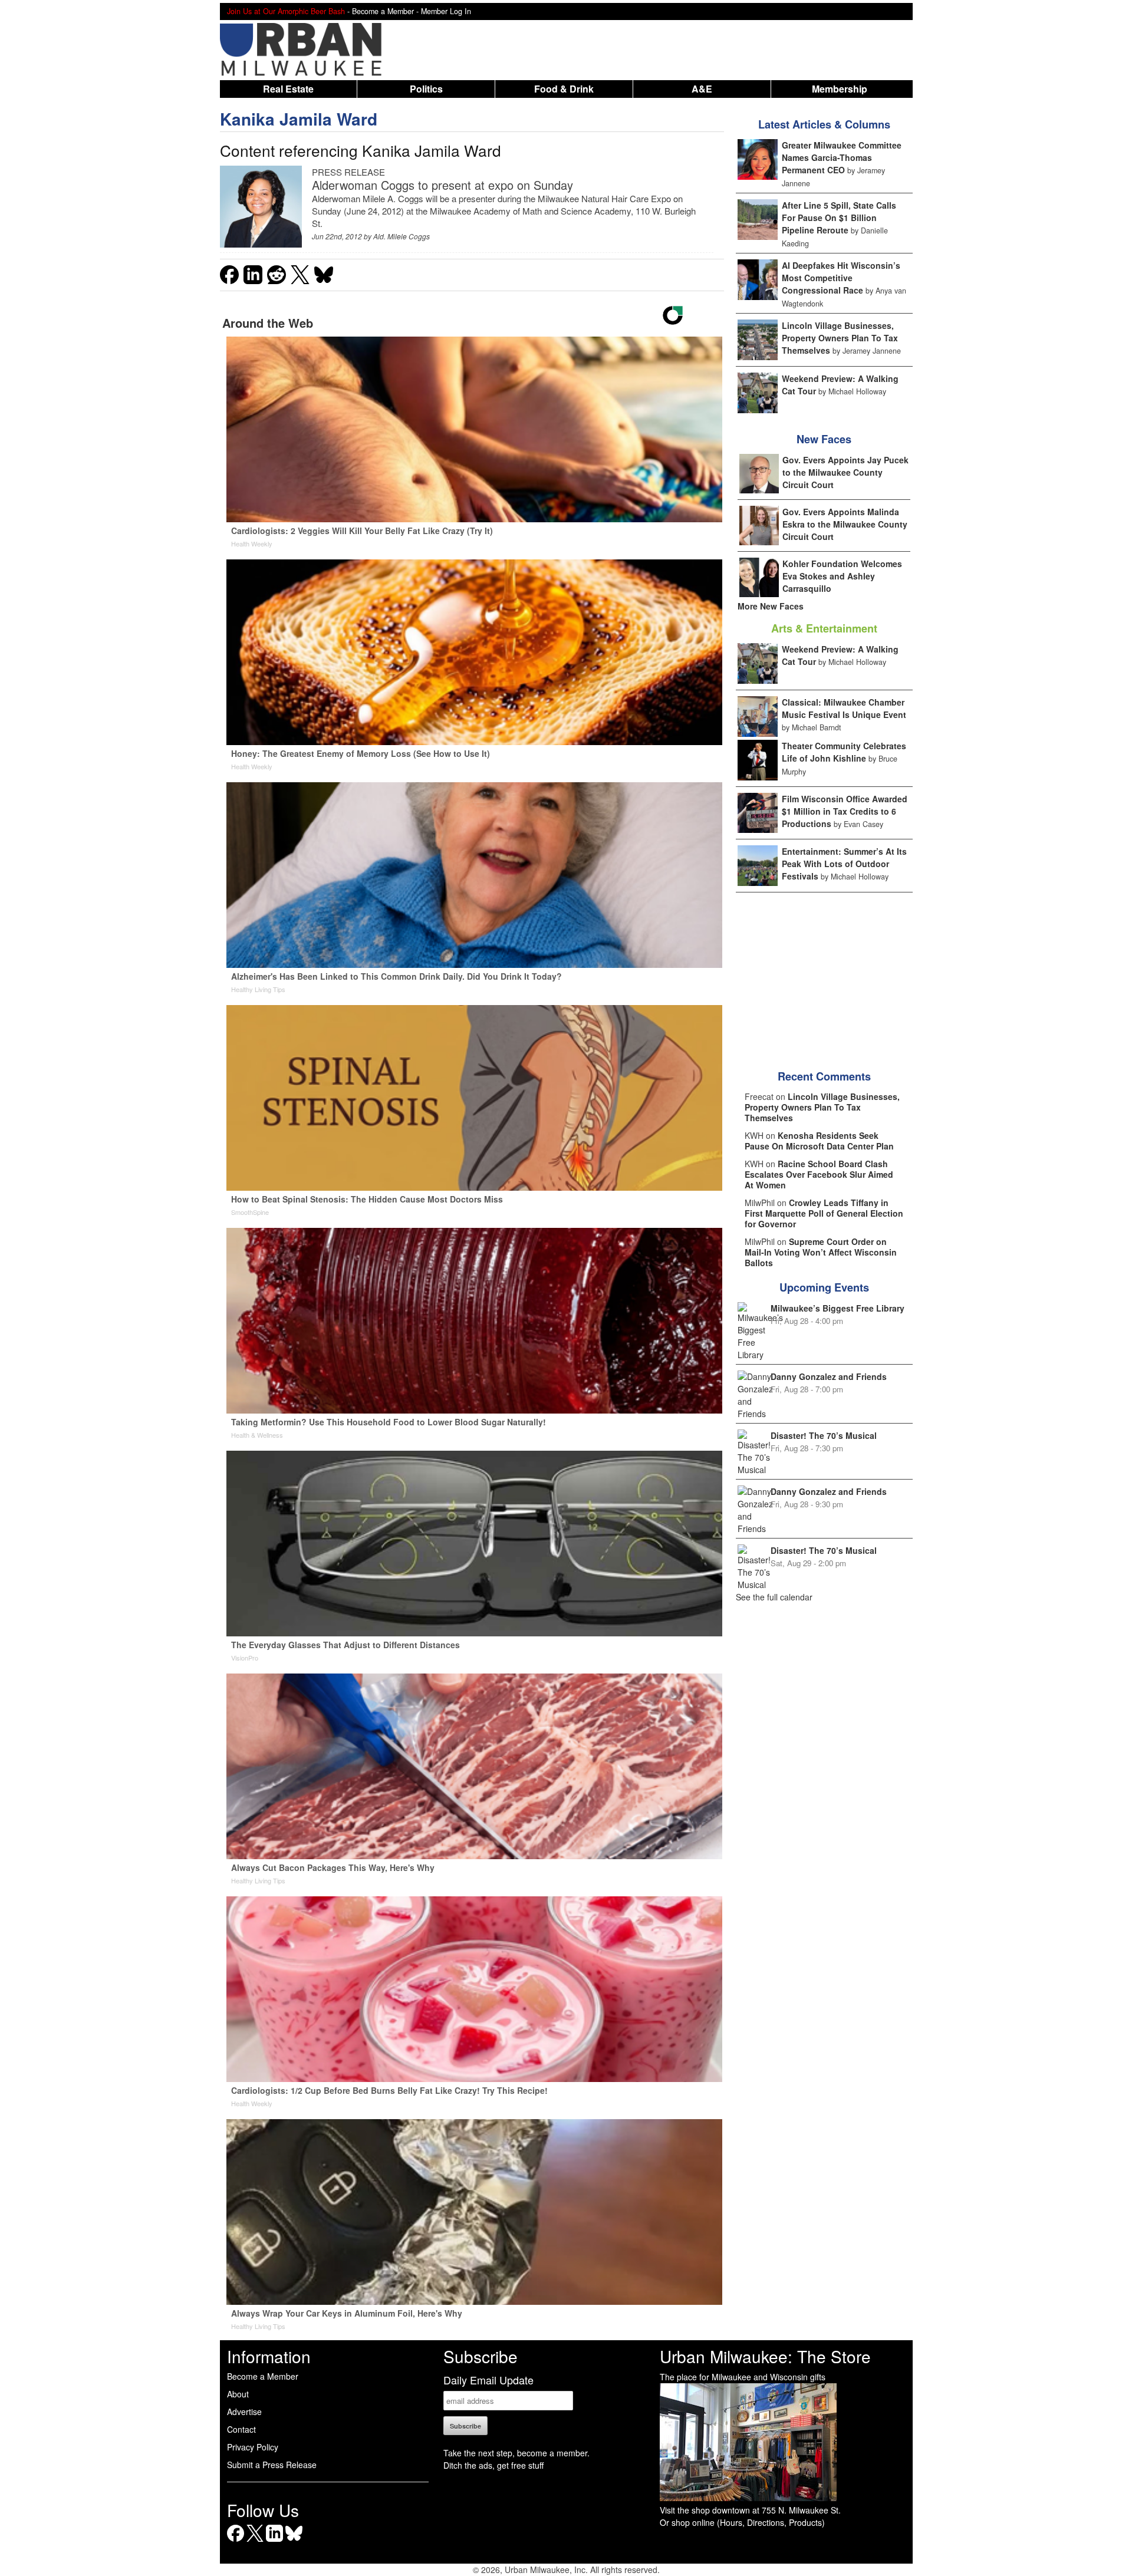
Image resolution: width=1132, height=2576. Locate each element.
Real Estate (288, 89)
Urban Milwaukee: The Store (765, 2356)
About (238, 2394)
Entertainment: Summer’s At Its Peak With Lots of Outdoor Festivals (844, 864)
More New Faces (771, 606)
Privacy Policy (253, 2447)
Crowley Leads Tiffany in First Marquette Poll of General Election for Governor (824, 1213)
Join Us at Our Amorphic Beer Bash (286, 11)
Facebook (236, 2542)
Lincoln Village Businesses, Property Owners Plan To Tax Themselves (840, 338)
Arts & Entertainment (824, 628)
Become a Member (263, 2376)
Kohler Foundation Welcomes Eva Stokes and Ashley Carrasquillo (842, 576)
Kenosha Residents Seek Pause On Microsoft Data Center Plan (819, 1141)
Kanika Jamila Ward (299, 119)
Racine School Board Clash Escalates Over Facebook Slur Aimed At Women (819, 1174)
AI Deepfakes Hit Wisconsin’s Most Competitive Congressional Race (841, 278)
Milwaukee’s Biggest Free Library (838, 1308)
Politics (426, 89)
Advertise (244, 2412)
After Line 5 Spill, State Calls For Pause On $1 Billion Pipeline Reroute (839, 218)
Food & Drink (564, 89)
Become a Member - (386, 11)
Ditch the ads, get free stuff (493, 2465)
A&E (702, 89)
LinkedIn (274, 2542)
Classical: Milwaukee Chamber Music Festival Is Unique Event (844, 708)
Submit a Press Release (272, 2465)
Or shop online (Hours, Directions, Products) (742, 2522)
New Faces (824, 439)
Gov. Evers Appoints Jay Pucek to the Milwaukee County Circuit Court (845, 472)
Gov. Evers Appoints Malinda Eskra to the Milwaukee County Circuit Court (845, 524)
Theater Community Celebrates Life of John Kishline (844, 752)
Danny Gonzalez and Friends (829, 1376)
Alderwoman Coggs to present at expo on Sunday (442, 185)
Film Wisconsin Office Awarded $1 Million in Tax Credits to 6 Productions (845, 811)
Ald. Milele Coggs (402, 236)
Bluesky (294, 2542)
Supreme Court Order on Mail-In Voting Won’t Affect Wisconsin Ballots (821, 1252)
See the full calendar (774, 1597)
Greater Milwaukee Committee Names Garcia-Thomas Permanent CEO (842, 157)
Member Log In (446, 11)
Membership (840, 89)
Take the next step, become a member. (516, 2453)
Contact (241, 2429)
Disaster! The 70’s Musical (824, 1435)
